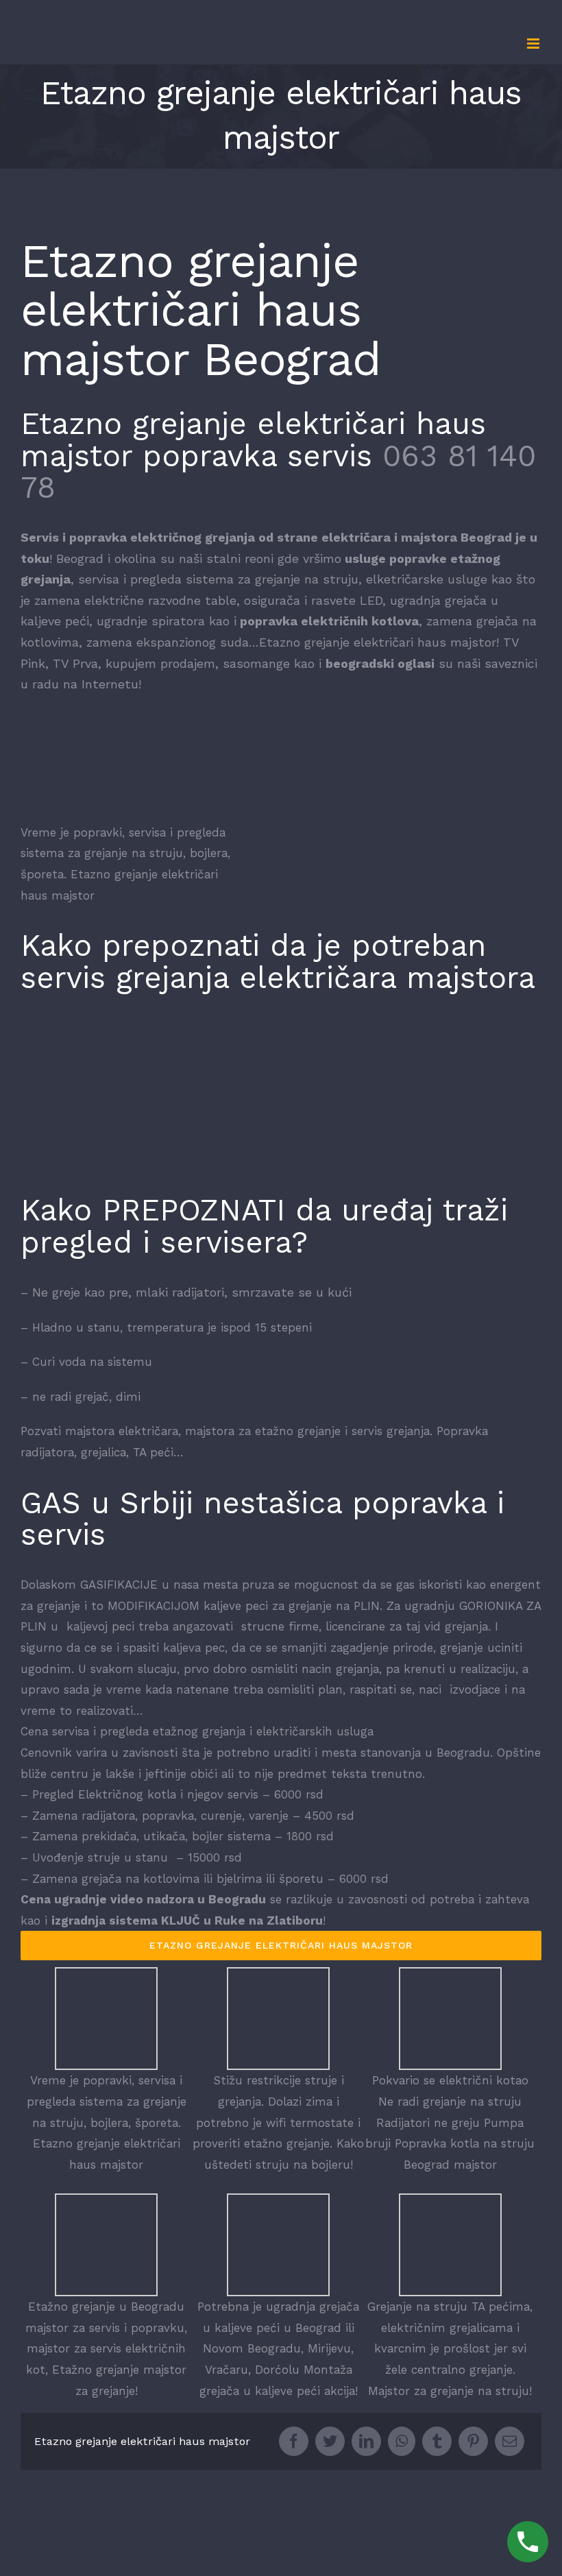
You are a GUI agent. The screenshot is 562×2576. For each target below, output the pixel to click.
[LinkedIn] (366, 2441)
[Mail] (510, 2441)
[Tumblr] (437, 2441)
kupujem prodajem (160, 663)
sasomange (256, 663)
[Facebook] (294, 2441)
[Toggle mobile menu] (534, 44)
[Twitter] (330, 2441)
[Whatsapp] (402, 2441)
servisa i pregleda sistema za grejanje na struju (218, 579)
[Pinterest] (473, 2441)
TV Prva (75, 663)
